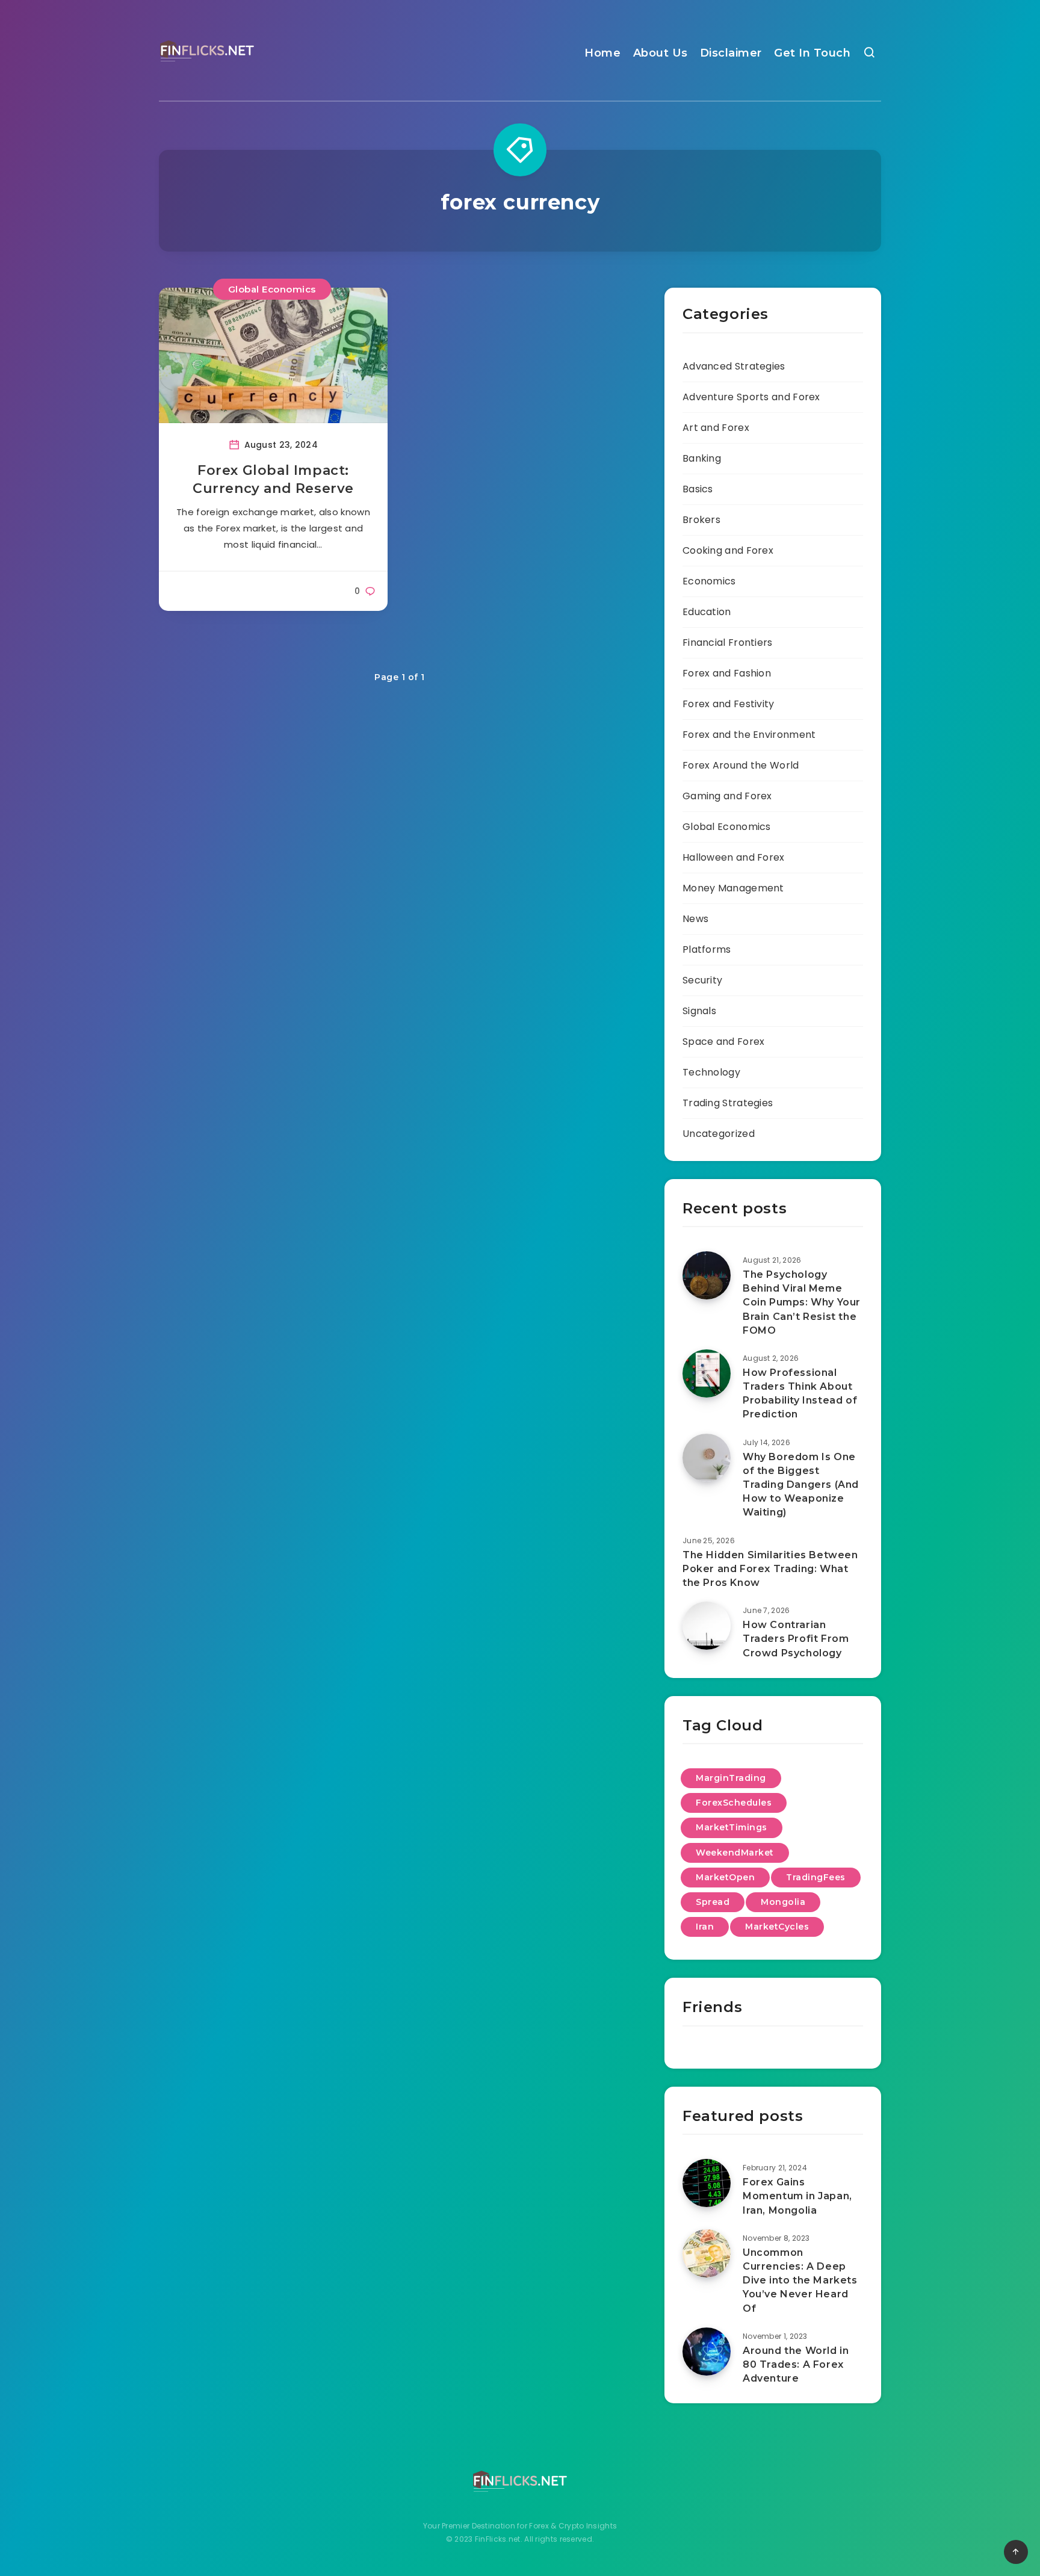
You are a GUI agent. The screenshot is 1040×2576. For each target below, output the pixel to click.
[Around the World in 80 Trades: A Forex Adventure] (707, 2352)
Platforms (707, 949)
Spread (713, 1902)
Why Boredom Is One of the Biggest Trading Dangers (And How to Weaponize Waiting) (801, 1485)
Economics (709, 581)
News (695, 919)
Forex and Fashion (727, 673)
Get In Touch (812, 53)
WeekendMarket (735, 1853)
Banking (702, 458)
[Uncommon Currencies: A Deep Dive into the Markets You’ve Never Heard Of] (707, 2253)
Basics (698, 489)
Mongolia (783, 1902)
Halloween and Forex (734, 857)
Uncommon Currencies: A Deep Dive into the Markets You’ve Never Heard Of (800, 2280)
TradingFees (816, 1877)
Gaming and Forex (727, 796)
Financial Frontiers (728, 642)
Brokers (701, 520)
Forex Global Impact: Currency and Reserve (273, 479)
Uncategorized (719, 1134)
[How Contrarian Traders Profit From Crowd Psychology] (707, 1626)
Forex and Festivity (729, 704)
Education (707, 612)
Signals (699, 1011)
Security (702, 980)
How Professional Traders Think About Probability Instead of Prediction (800, 1394)
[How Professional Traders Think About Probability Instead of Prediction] (707, 1373)
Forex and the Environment (749, 735)
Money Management (733, 888)
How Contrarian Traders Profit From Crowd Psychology (796, 1639)
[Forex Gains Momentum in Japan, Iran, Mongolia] (707, 2183)
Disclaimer (731, 53)
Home (602, 53)
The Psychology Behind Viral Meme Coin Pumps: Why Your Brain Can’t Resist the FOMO (802, 1302)
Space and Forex (724, 1042)
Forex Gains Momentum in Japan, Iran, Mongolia (797, 2196)
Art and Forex (716, 428)
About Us (661, 53)
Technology (711, 1072)
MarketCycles (777, 1927)
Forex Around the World (741, 765)
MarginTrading (731, 1778)
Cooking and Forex (728, 550)
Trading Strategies (728, 1103)
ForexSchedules (734, 1803)
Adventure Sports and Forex (751, 397)
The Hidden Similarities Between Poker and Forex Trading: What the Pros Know (770, 1569)
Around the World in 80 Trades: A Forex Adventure (796, 2364)
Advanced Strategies (734, 366)
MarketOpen (725, 1877)
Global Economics (272, 289)
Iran (705, 1927)
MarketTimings (732, 1827)
